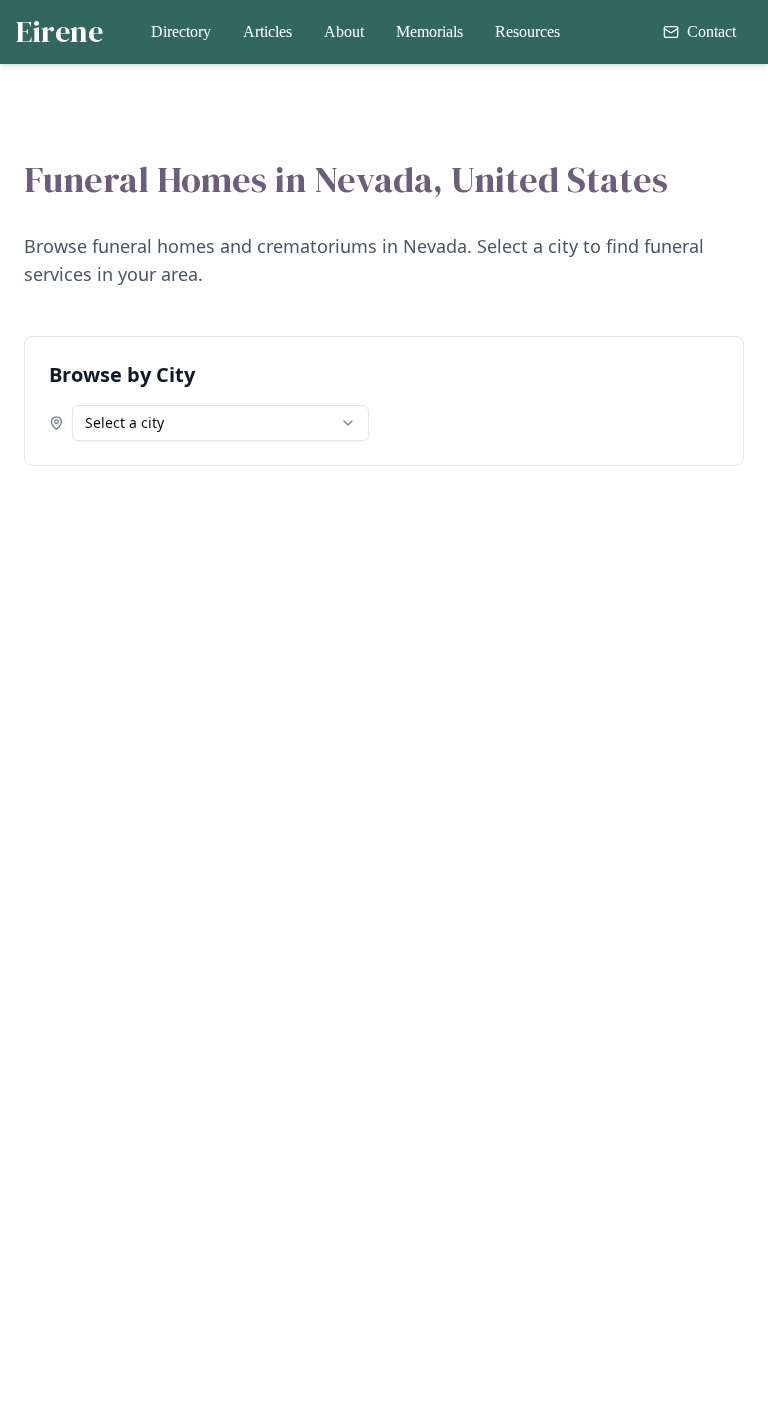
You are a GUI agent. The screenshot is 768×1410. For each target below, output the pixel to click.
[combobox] (220, 423)
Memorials (429, 31)
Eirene (59, 32)
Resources (527, 31)
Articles (267, 31)
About (344, 31)
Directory (181, 31)
